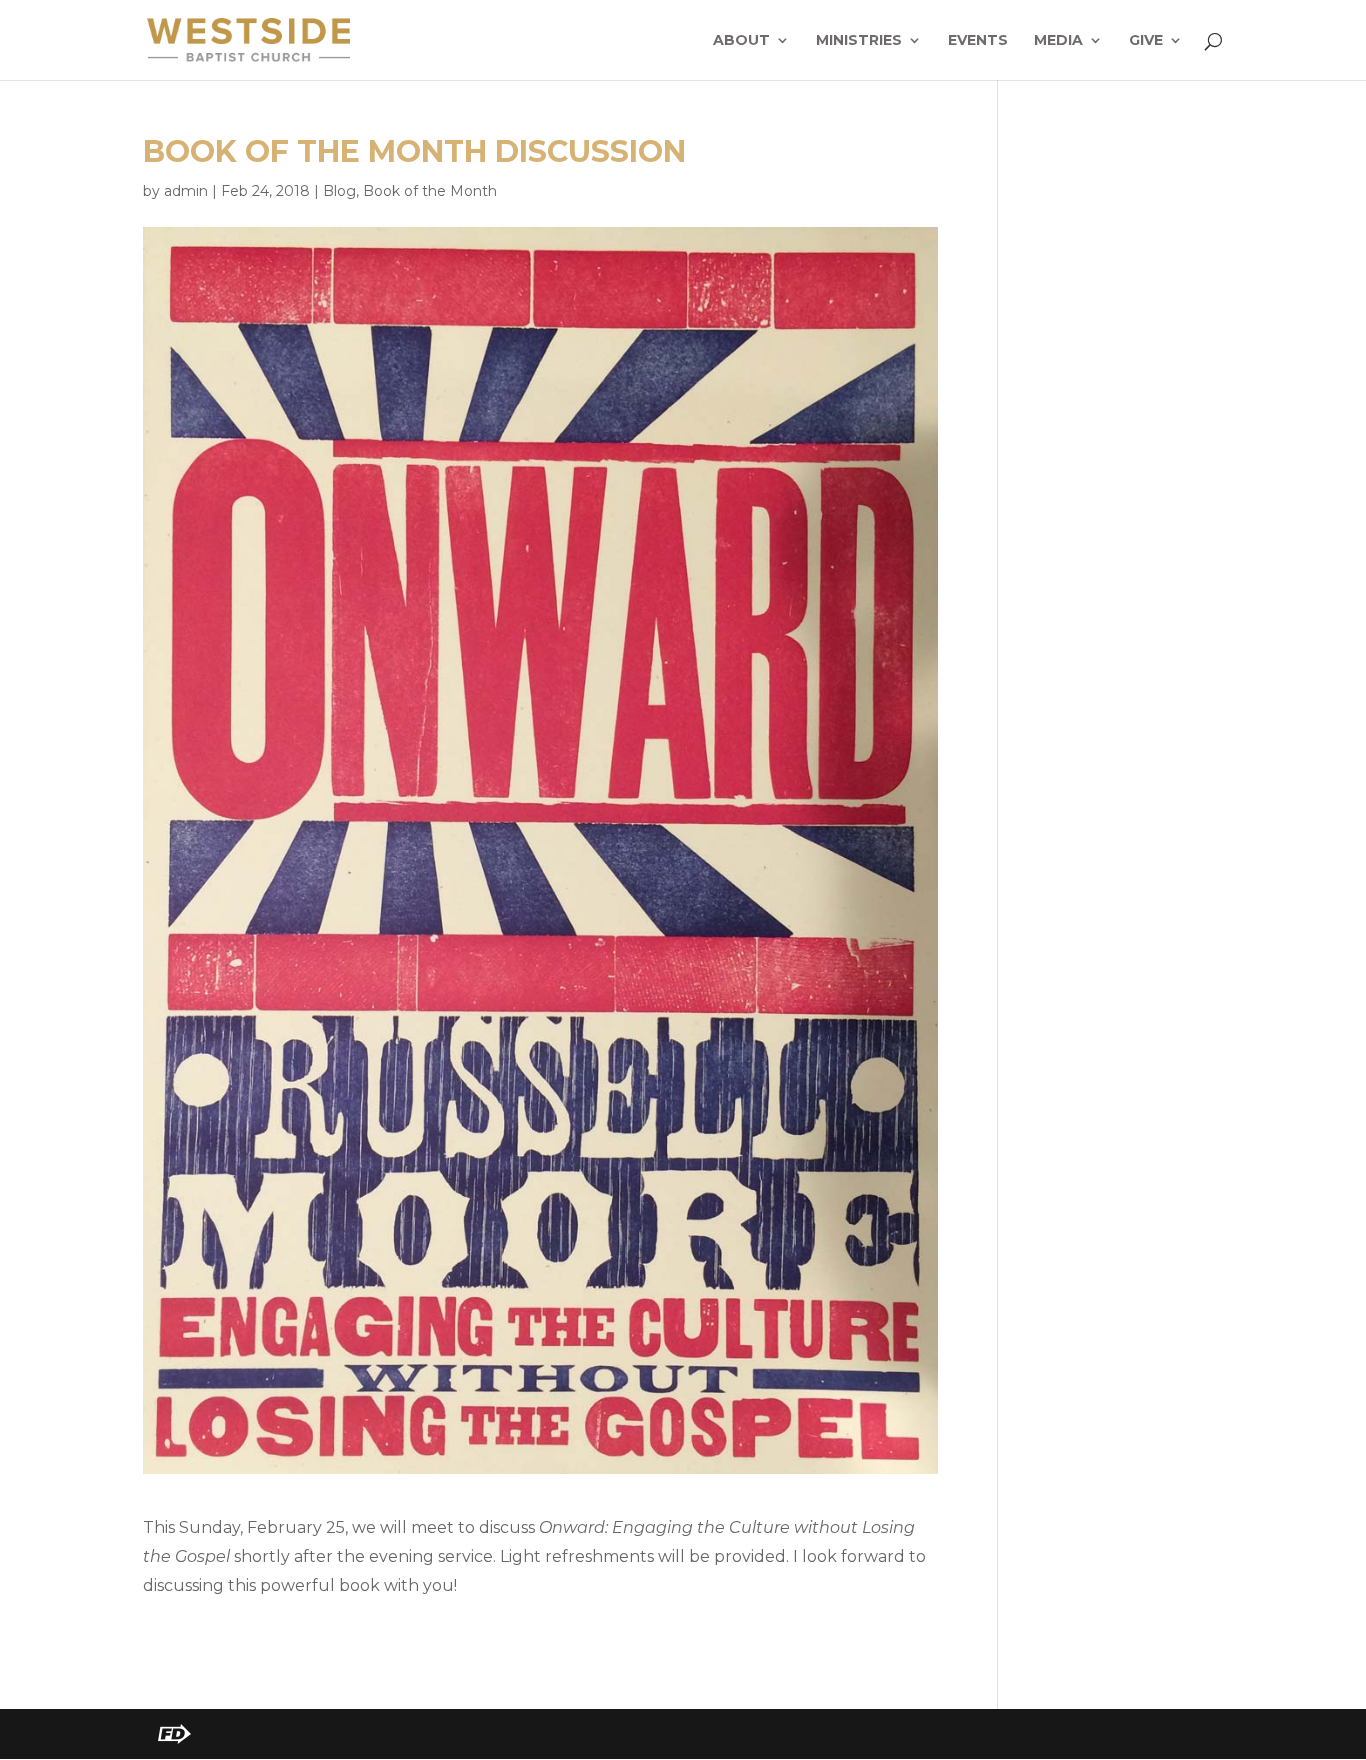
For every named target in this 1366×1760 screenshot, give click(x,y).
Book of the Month (430, 191)
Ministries (859, 41)
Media (1058, 41)
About (741, 41)
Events (978, 41)
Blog (339, 191)
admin (186, 191)
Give (1146, 41)
